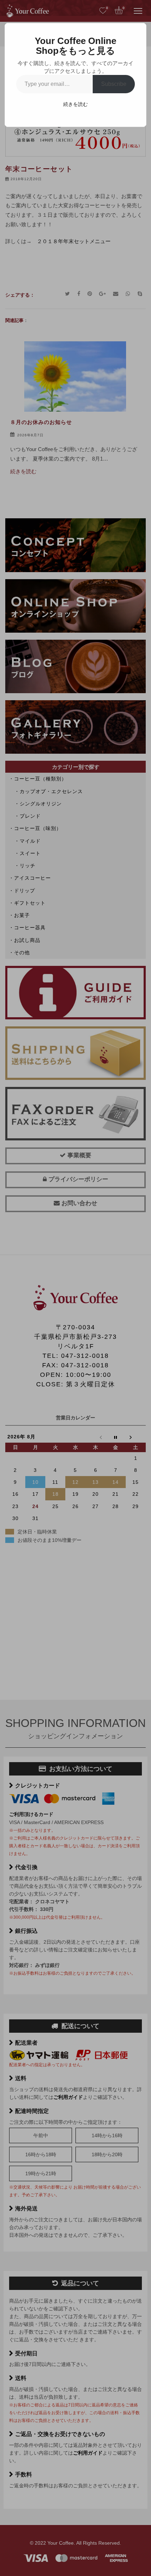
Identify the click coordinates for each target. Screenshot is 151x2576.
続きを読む (75, 104)
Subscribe (114, 84)
